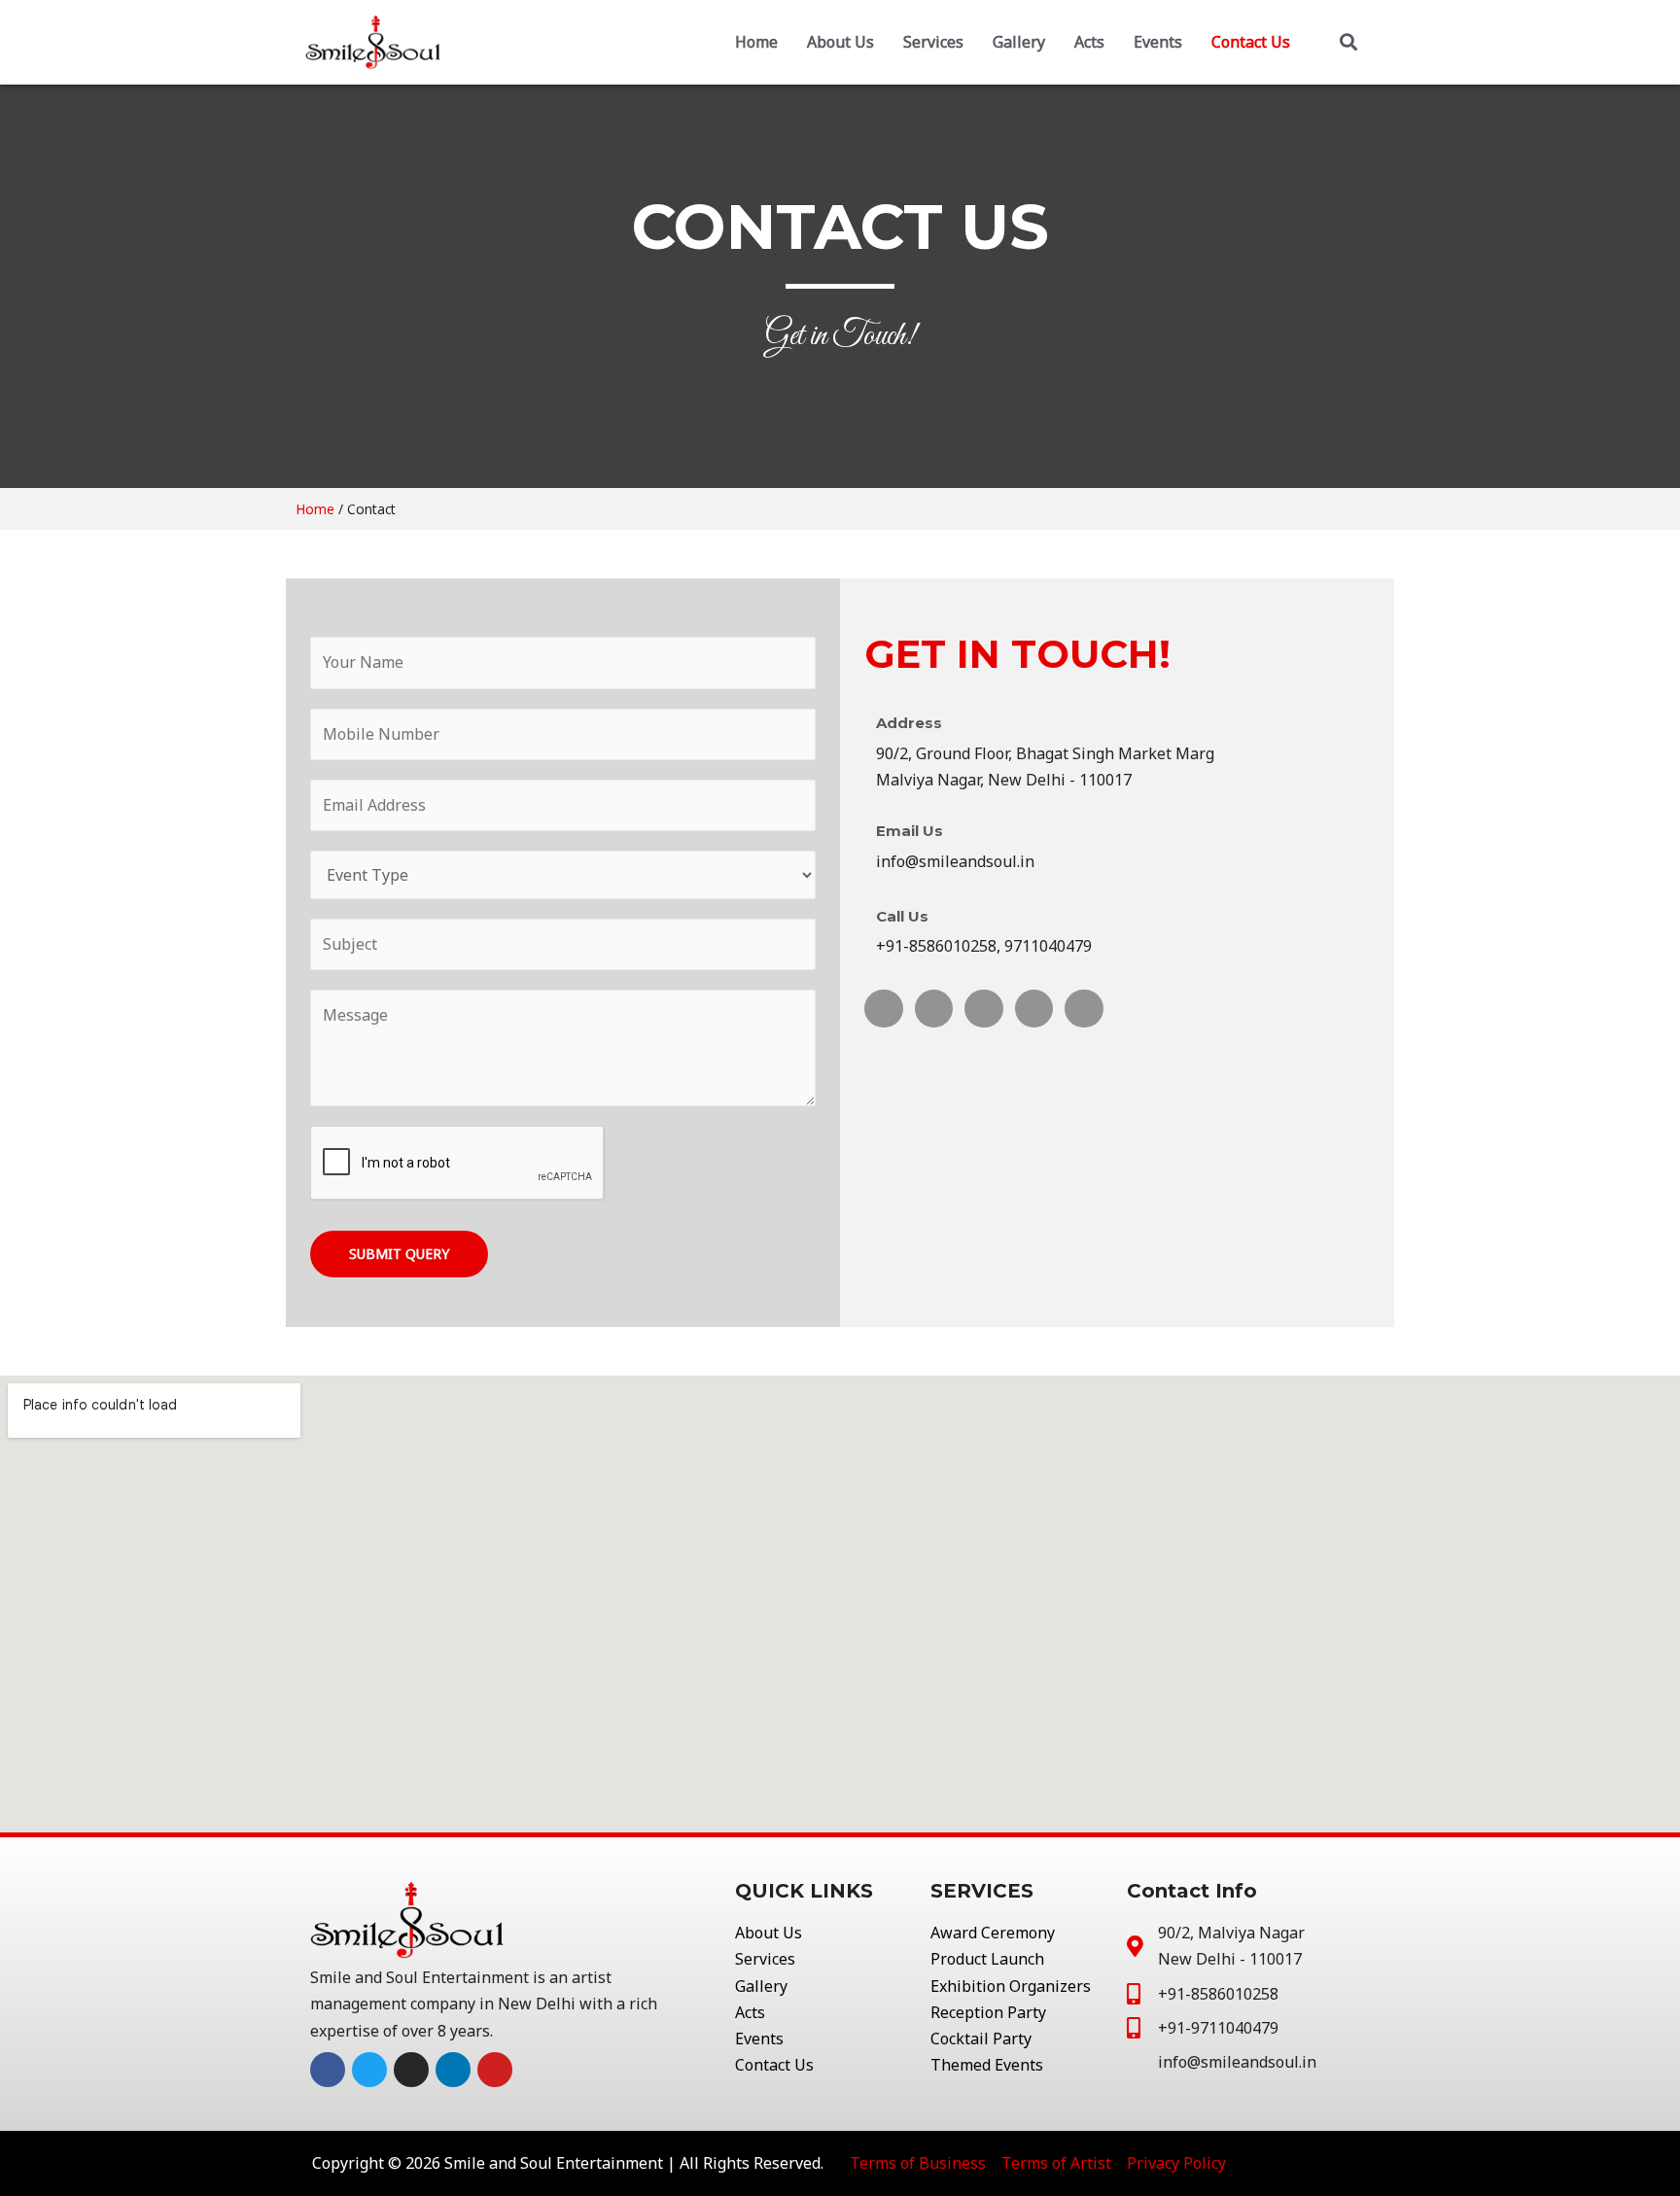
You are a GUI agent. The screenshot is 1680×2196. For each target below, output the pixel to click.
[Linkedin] (1034, 1009)
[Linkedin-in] (453, 2070)
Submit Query (399, 1254)
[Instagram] (984, 1009)
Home (756, 42)
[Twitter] (934, 1009)
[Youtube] (1084, 1009)
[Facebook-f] (884, 1009)
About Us (840, 42)
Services (933, 42)
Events (1158, 42)
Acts (1089, 42)
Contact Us (1251, 42)
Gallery (1019, 42)
